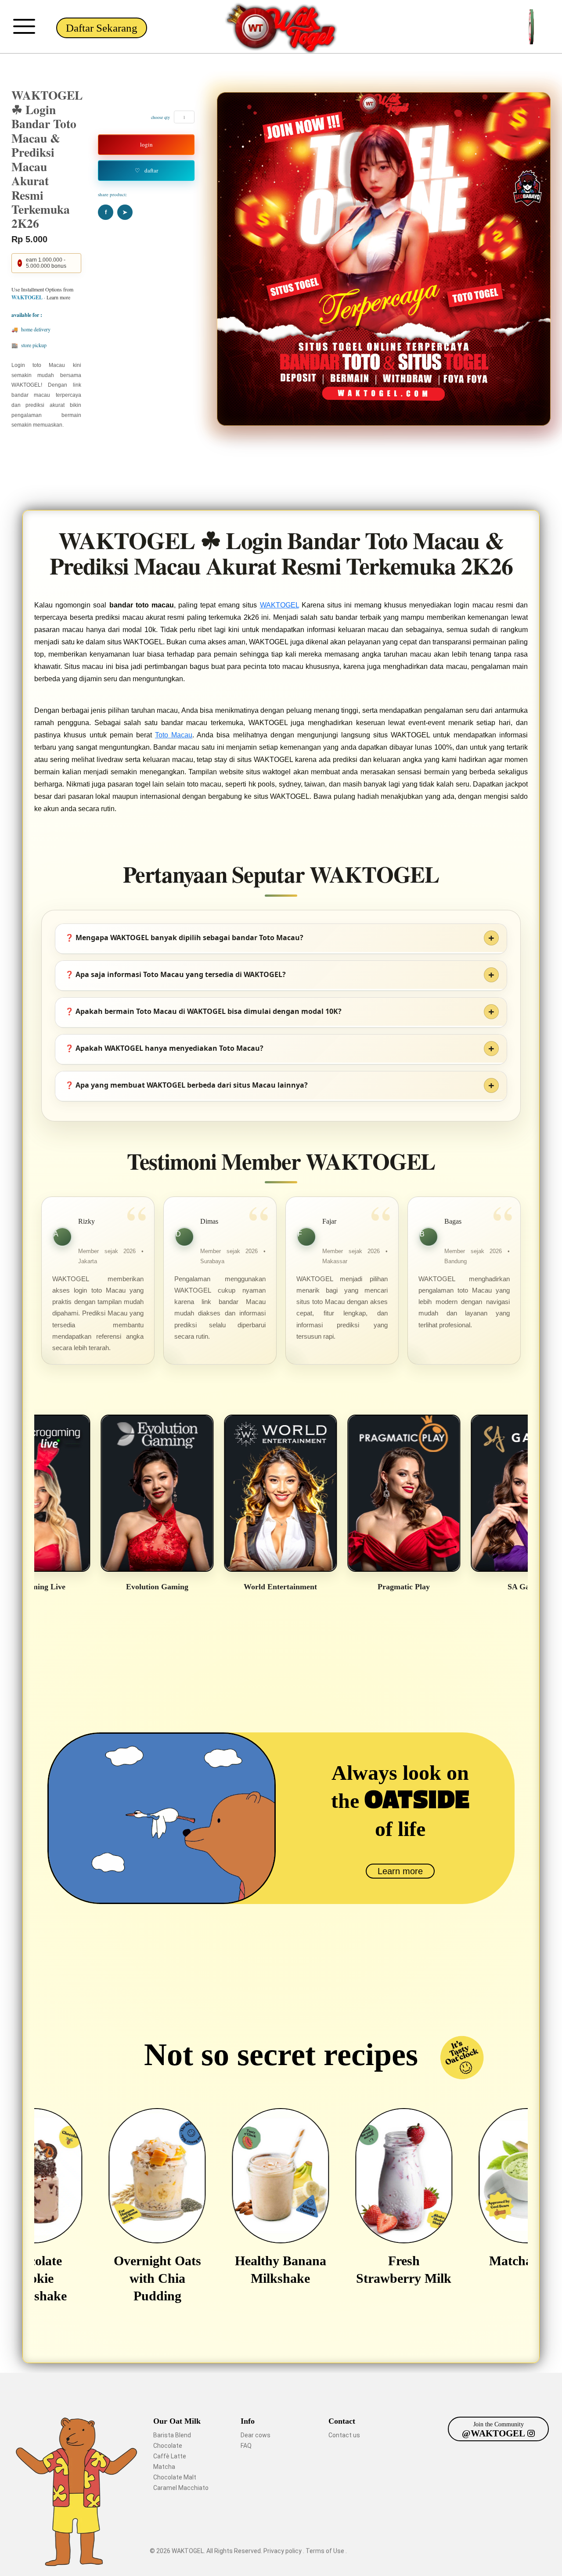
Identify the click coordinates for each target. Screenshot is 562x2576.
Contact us (344, 2435)
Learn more (400, 1871)
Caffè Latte (170, 2456)
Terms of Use (326, 2551)
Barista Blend (172, 2435)
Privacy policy (283, 2551)
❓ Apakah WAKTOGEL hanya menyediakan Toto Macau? (164, 1048)
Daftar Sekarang (102, 28)
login (146, 144)
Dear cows (256, 2435)
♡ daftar (146, 170)
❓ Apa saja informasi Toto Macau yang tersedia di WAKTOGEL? (175, 974)
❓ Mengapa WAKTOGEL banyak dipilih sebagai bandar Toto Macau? (184, 938)
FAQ (246, 2446)
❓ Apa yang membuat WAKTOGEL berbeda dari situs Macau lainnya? (186, 1085)
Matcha (164, 2467)
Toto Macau (174, 735)
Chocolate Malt (175, 2477)
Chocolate (168, 2446)
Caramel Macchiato (181, 2488)
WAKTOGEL (279, 605)
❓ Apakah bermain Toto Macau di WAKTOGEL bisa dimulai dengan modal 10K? (203, 1011)
